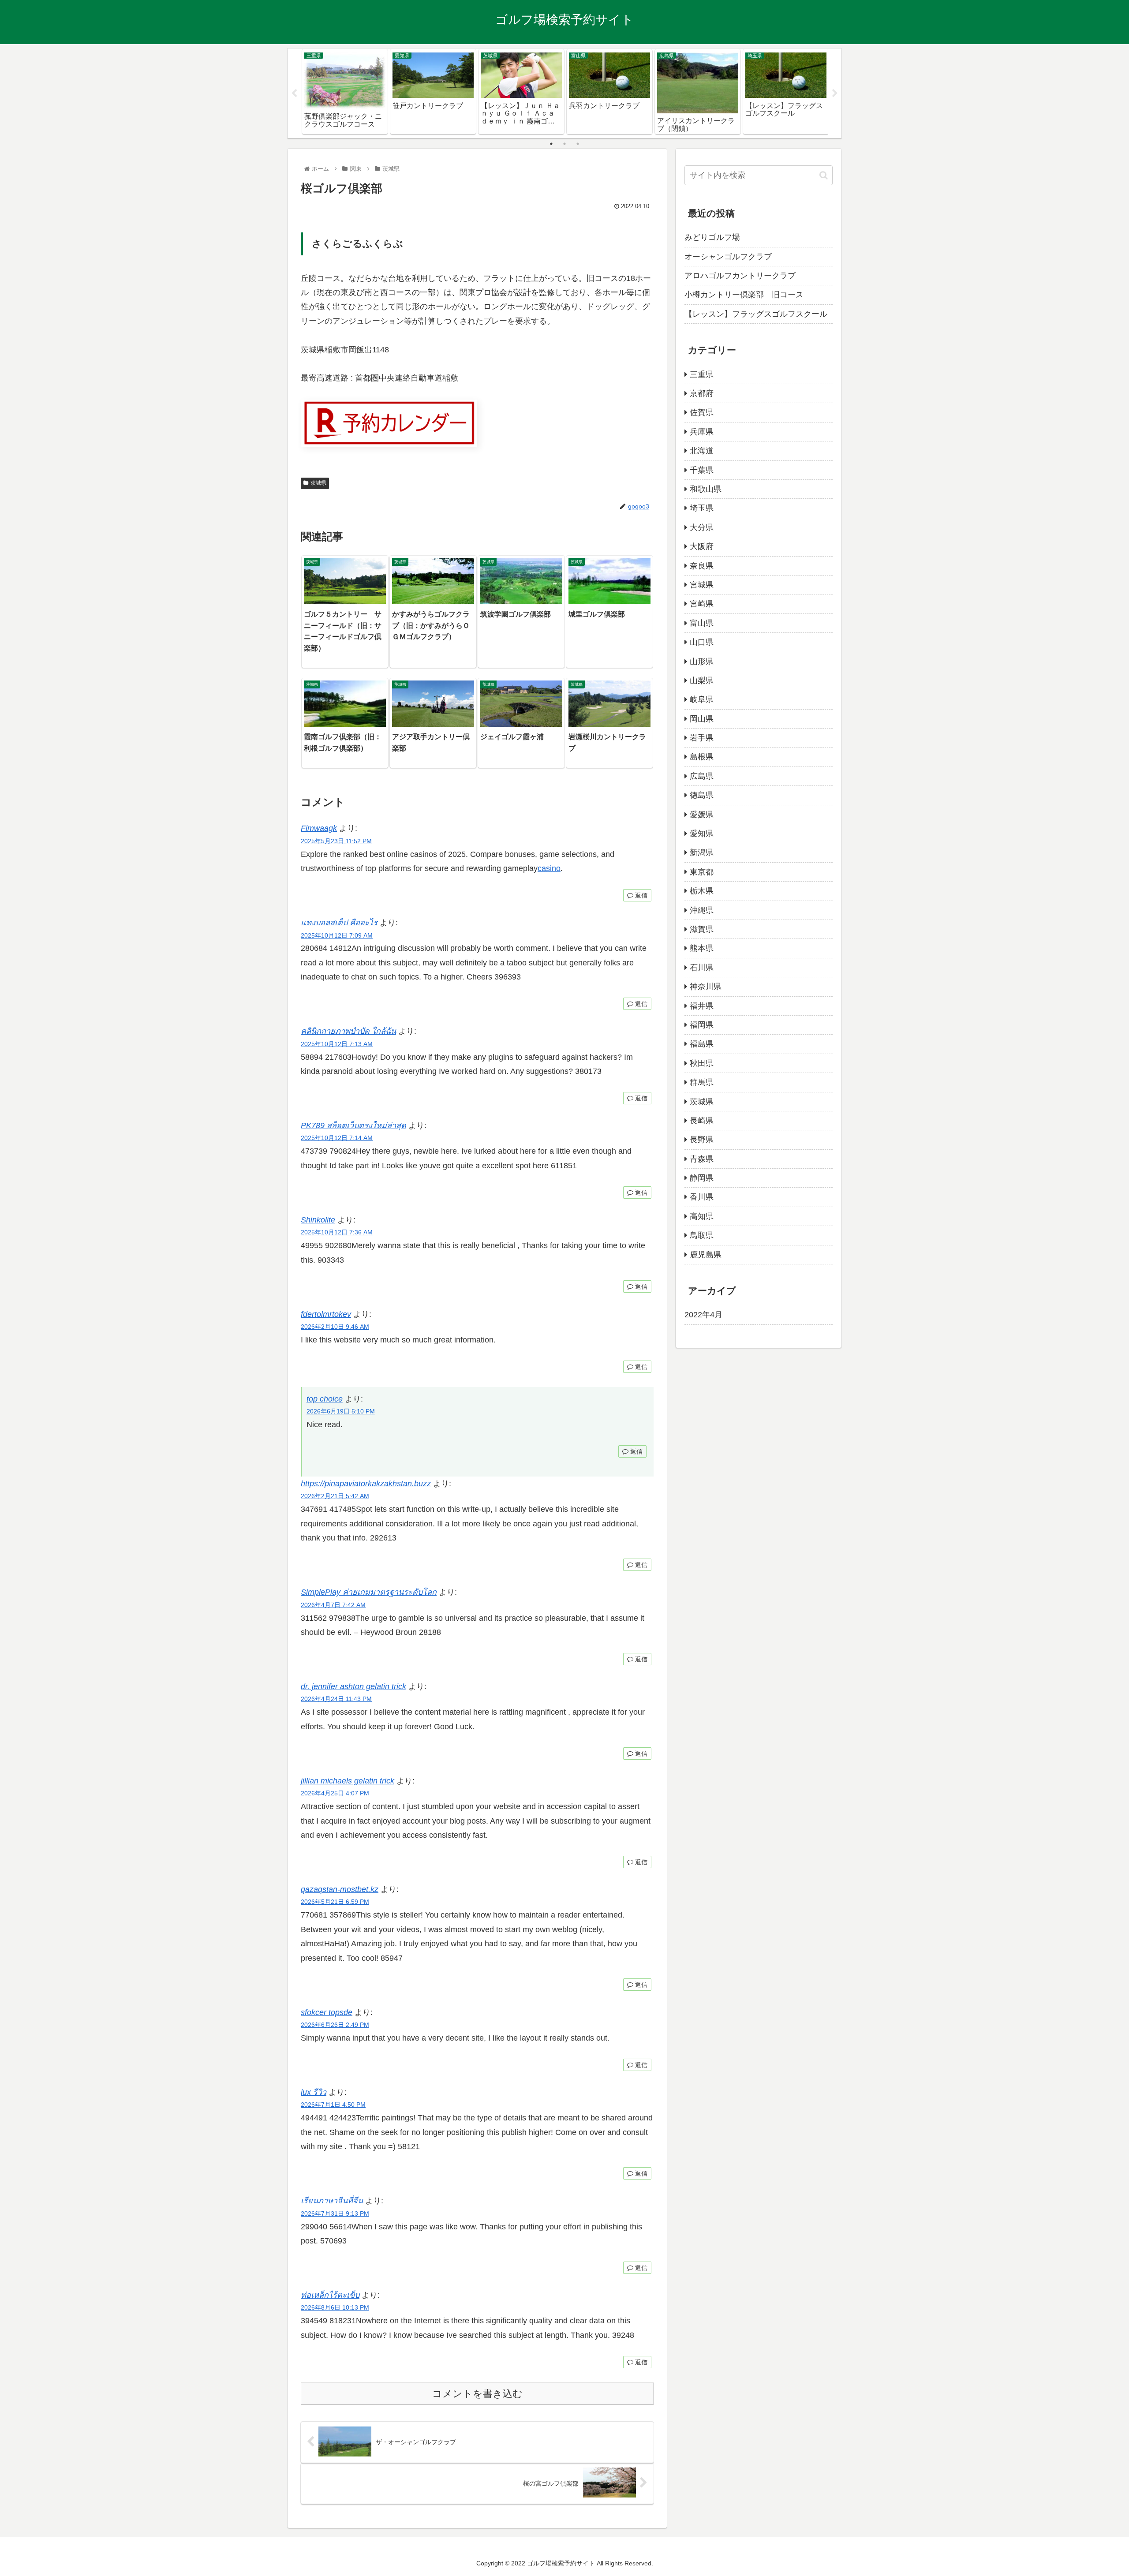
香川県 (702, 1197)
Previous (294, 93)
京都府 (702, 393)
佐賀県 (702, 412)
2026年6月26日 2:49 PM (335, 2025)
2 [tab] (564, 144)
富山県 (702, 623)
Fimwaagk (319, 828)
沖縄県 (702, 910)
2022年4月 (703, 1315)
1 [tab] (551, 144)
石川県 (702, 968)
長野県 (702, 1140)
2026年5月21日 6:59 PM (335, 1902)
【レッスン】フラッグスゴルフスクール (756, 314)
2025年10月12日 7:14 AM (337, 1138)
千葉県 (702, 470)
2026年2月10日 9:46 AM (335, 1327)
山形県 (702, 662)
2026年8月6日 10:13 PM (335, 2307)
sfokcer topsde (327, 2012)
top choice (325, 1399)
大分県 (702, 527)
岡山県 (702, 719)
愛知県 (702, 834)
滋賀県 (702, 929)
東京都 (702, 872)
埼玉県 (702, 508)
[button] (824, 175)
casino (549, 868)
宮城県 (702, 585)
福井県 (702, 1006)
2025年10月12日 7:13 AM (337, 1044)
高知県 (702, 1216)
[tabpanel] (345, 92)
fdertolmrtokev (326, 1314)
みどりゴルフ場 (712, 237)
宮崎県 (702, 604)
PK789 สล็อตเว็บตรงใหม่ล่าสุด (353, 1125)
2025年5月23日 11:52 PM (336, 841)
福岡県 (702, 1025)
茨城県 (318, 483)
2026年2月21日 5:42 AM (335, 1496)
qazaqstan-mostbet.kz (340, 1889)
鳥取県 (702, 1235)
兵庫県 (702, 432)
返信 (640, 895)
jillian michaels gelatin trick (348, 1781)
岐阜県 (702, 699)
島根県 (702, 757)
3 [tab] (578, 144)
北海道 (702, 451)
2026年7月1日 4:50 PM (333, 2105)
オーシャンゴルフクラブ (728, 257)
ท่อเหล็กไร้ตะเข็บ (330, 2295)
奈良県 (702, 566)
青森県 (702, 1159)
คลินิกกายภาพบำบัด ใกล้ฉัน (348, 1031)
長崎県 (702, 1121)
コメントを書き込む (477, 2394)
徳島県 (702, 795)
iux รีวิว (314, 2092)
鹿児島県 (706, 1255)
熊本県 (702, 948)
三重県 (702, 374)
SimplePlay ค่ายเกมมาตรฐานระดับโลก (369, 1592)
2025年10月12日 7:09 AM (337, 935)
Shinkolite (318, 1220)
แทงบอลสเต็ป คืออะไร (339, 923)
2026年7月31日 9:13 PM (335, 2213)
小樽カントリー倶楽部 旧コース (744, 295)
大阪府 (702, 546)
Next (835, 93)
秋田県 (702, 1063)
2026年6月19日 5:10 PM (341, 1411)
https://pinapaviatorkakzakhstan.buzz (366, 1484)
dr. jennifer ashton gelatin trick (353, 1686)
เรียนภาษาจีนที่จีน (332, 2201)
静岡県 (702, 1178)
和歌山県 (706, 489)
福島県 (702, 1044)
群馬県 (702, 1082)
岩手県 (702, 738)
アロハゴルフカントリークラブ (740, 276)
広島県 (702, 776)
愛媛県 (702, 815)
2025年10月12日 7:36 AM (337, 1232)
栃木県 (702, 891)
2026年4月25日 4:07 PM (335, 1793)
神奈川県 (706, 987)
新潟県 (702, 852)
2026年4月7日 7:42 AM (333, 1605)
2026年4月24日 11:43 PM (336, 1699)
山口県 (702, 642)
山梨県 (702, 680)
